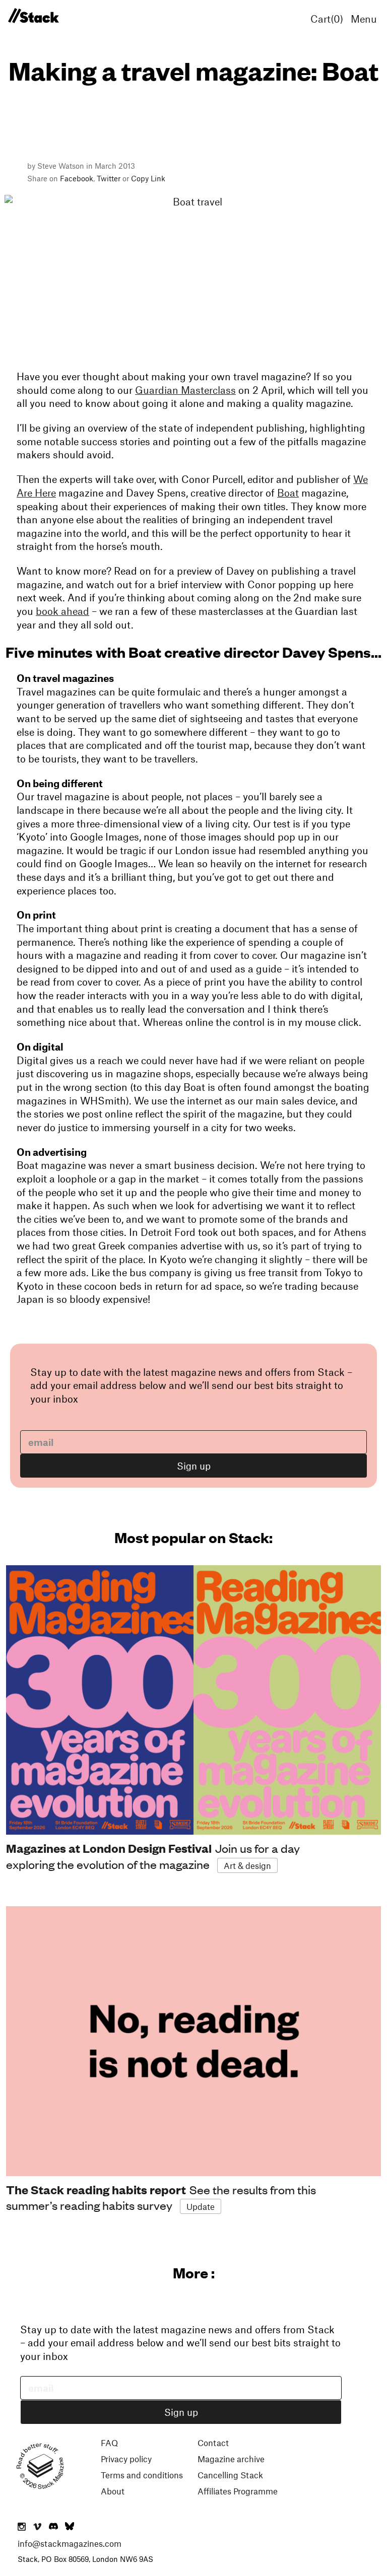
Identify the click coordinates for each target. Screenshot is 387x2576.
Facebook (77, 178)
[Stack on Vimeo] (37, 2527)
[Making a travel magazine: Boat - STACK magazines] (33, 16)
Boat (288, 493)
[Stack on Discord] (54, 2527)
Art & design (247, 1865)
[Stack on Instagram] (22, 2527)
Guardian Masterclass (185, 390)
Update (201, 2206)
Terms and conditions (142, 2475)
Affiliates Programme (238, 2491)
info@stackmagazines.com (70, 2543)
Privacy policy (126, 2459)
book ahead (62, 611)
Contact (213, 2443)
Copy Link (148, 178)
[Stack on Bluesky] (70, 2527)
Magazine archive (231, 2459)
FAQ (109, 2443)
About (113, 2491)
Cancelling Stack (230, 2475)
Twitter (109, 178)
